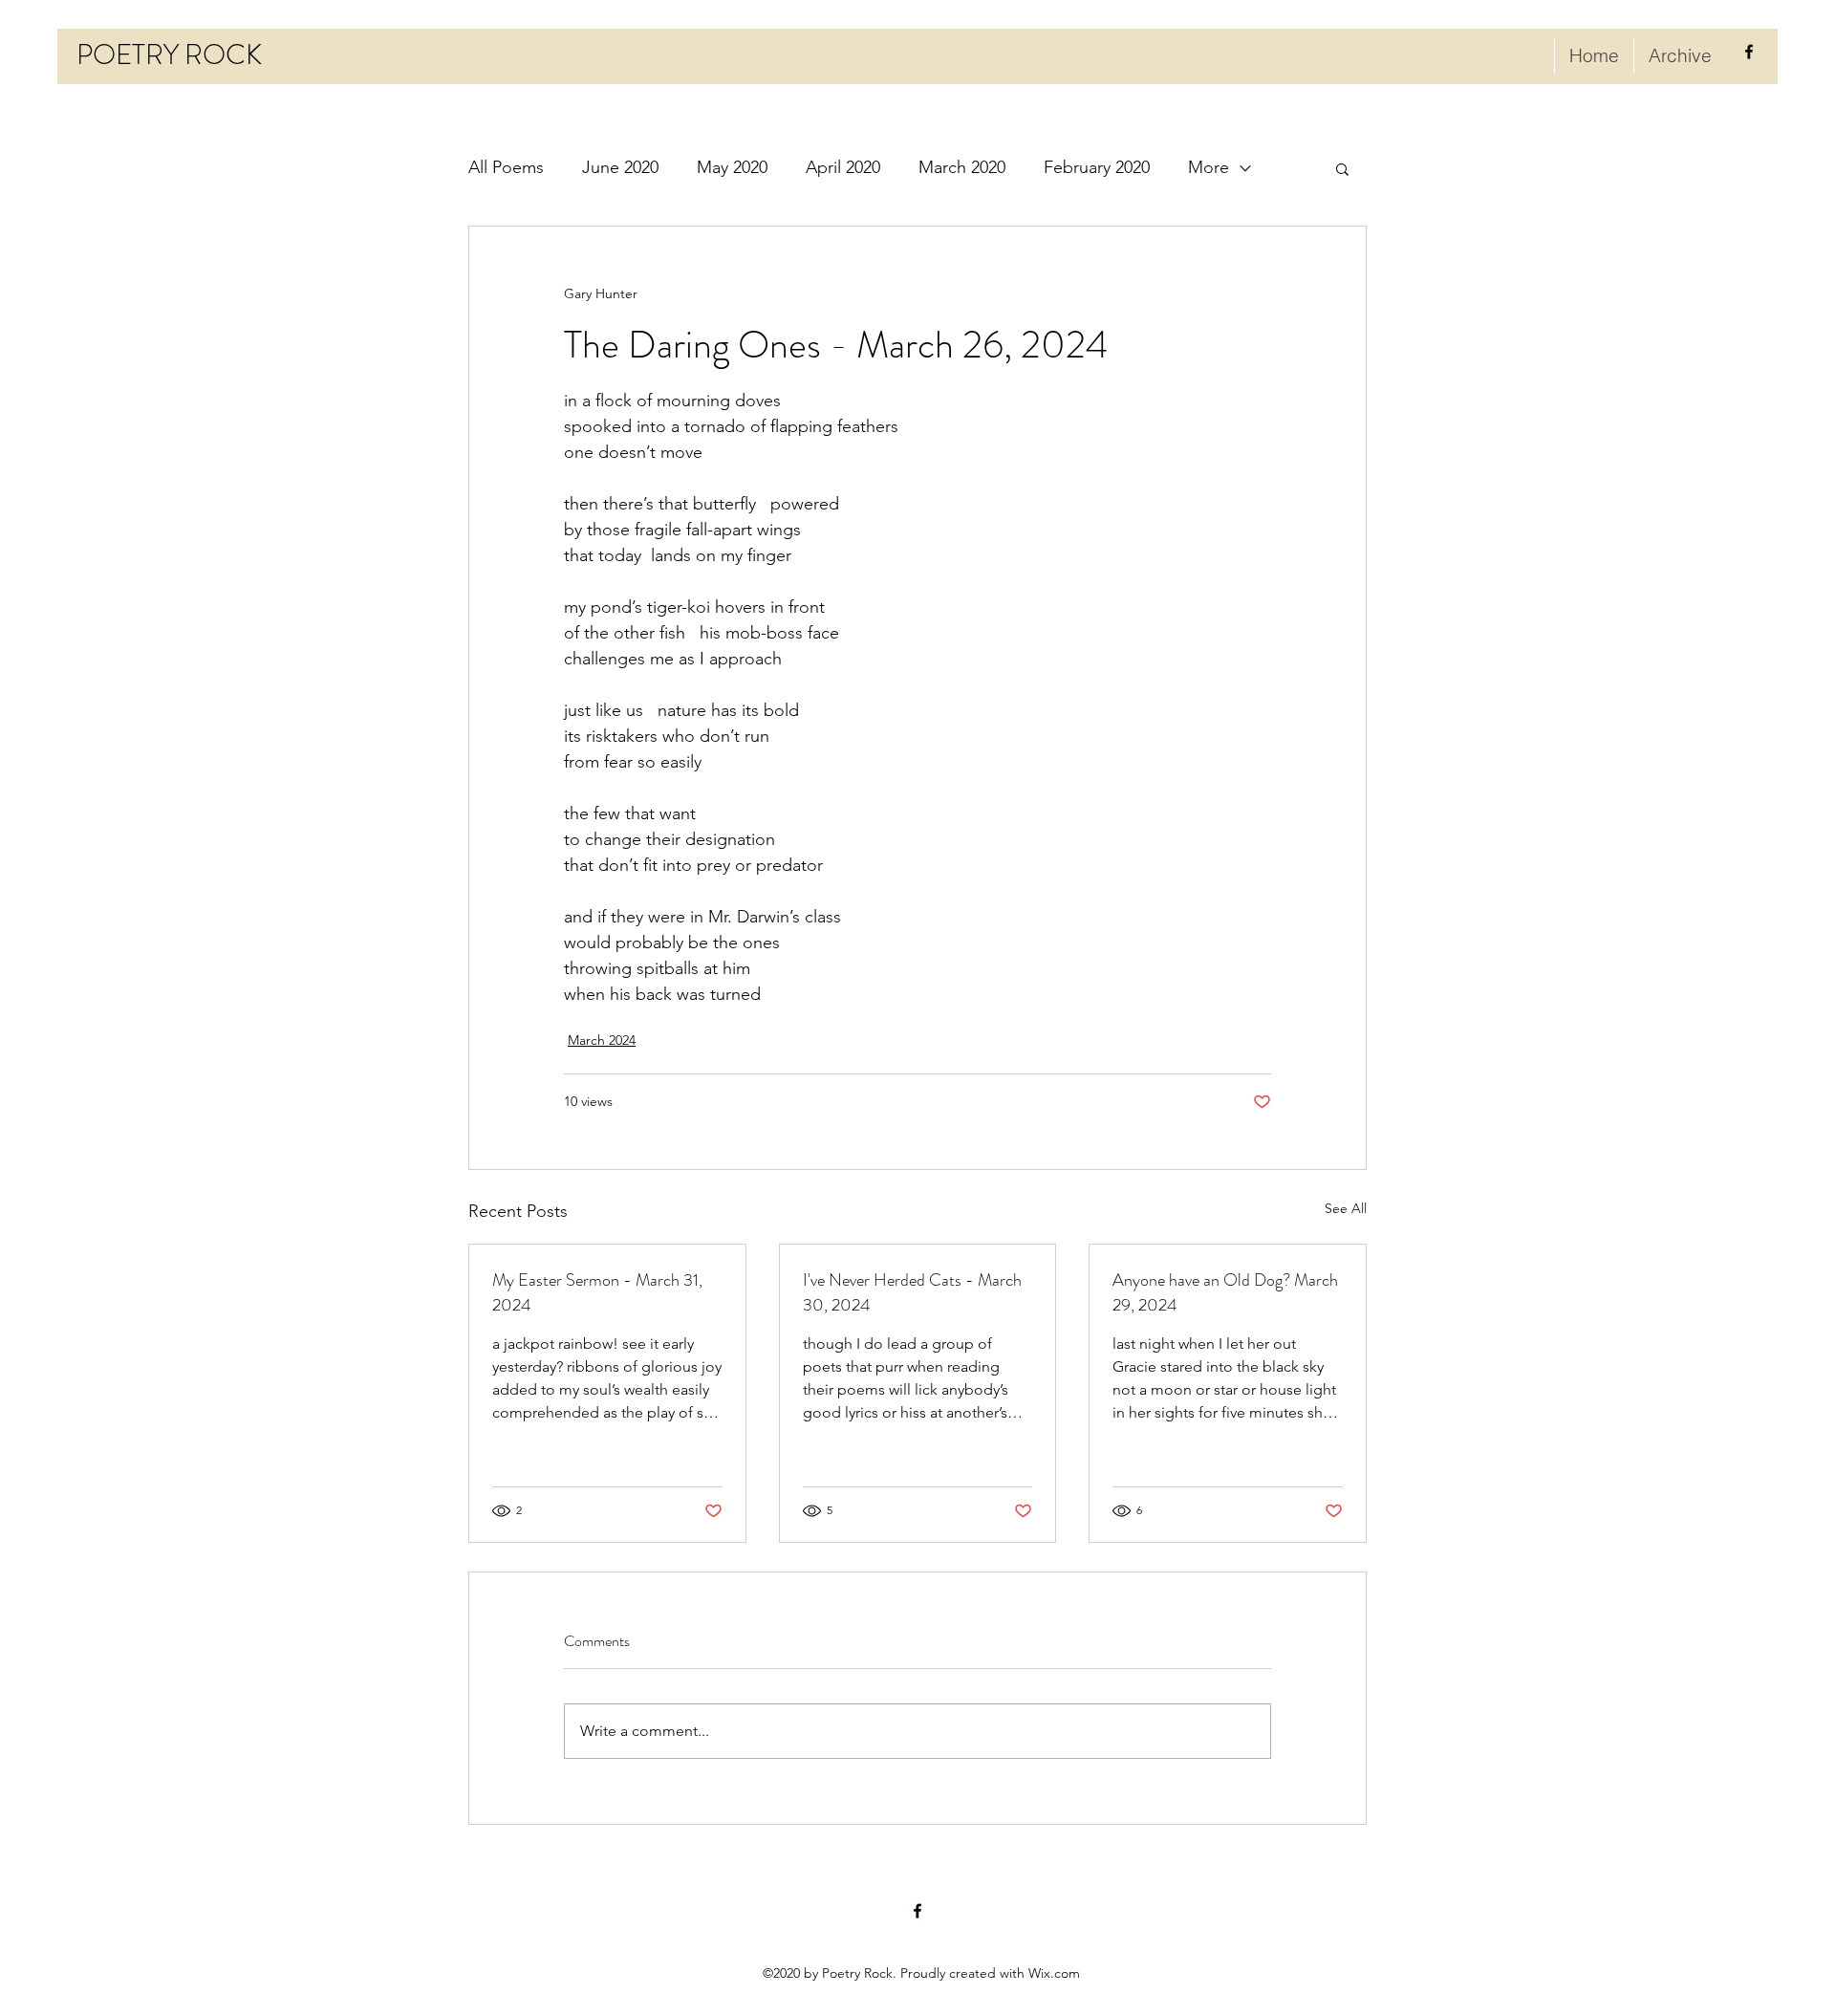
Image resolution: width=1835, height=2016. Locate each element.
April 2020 (843, 167)
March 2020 (962, 167)
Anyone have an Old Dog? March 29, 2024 (1225, 1292)
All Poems (506, 167)
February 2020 (1097, 167)
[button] (1342, 168)
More (1209, 167)
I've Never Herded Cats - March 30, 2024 (912, 1292)
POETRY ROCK (169, 55)
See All (1346, 1208)
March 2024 (602, 1040)
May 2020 (732, 167)
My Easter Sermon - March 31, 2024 (597, 1292)
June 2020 (620, 167)
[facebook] (1749, 52)
